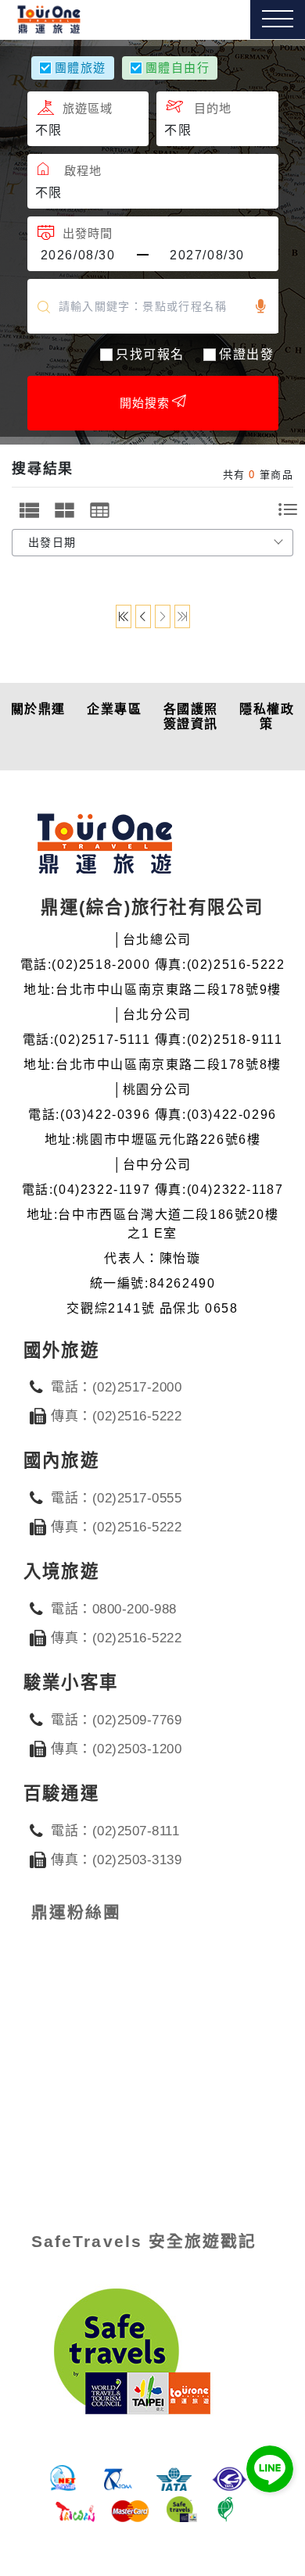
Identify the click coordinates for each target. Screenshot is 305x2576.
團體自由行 (178, 68)
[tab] (29, 510)
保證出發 (246, 354)
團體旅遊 (81, 68)
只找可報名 (150, 354)
